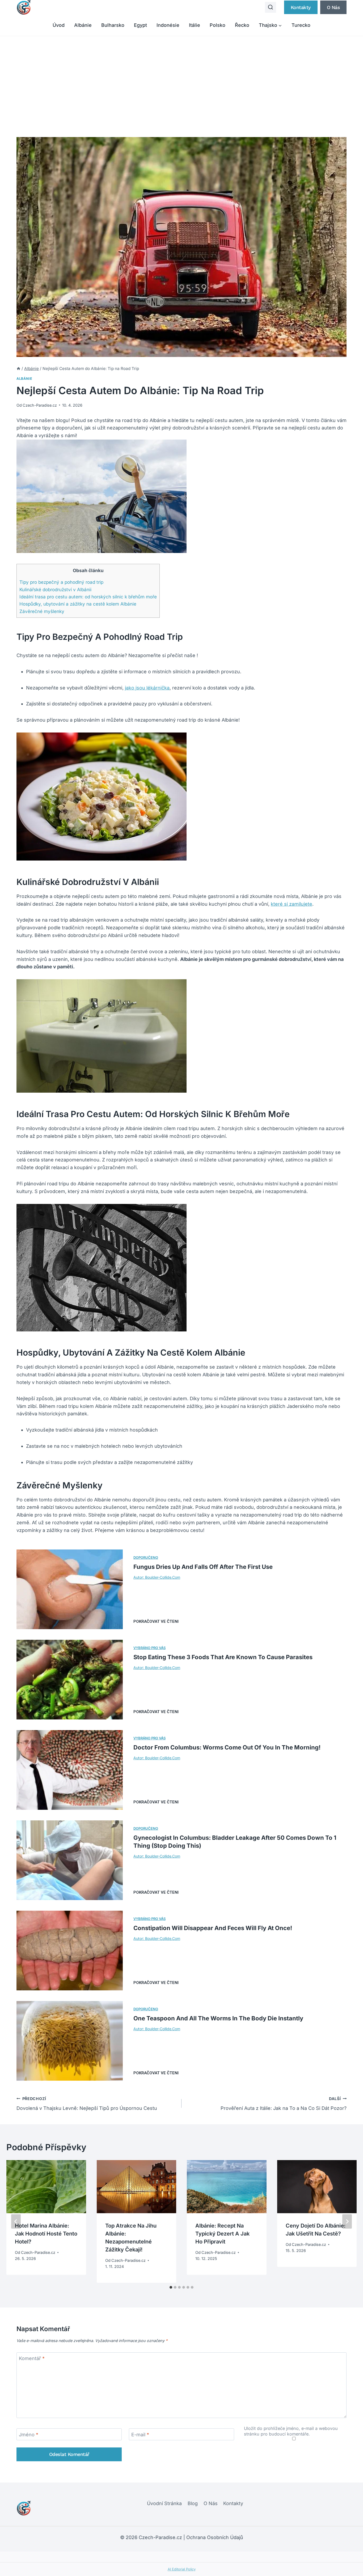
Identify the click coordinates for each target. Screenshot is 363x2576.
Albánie (83, 25)
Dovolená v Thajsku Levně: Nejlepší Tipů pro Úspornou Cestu (87, 2104)
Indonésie (168, 25)
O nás (334, 7)
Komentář (32, 2359)
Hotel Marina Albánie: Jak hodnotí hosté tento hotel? (46, 2234)
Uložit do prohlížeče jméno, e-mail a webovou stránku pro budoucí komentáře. (291, 2431)
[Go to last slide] (16, 2221)
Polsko (218, 25)
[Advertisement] (181, 76)
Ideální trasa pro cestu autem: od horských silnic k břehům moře (88, 597)
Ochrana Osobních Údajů (215, 2537)
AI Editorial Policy (182, 2569)
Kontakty (301, 7)
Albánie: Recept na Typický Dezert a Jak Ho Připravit (222, 2234)
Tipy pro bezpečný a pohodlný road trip (61, 582)
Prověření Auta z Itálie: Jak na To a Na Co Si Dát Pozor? (284, 2104)
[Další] (347, 2221)
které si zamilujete (292, 904)
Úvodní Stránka (164, 2503)
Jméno (29, 2435)
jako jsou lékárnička (147, 688)
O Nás (211, 2503)
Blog (193, 2503)
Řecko (242, 25)
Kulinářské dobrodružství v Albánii (55, 589)
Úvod (59, 25)
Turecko (301, 25)
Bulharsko (113, 25)
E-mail (140, 2435)
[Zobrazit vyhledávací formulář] (271, 7)
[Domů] (18, 369)
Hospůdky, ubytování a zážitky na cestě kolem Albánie (78, 604)
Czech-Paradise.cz (40, 405)
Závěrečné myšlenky (42, 611)
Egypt (140, 25)
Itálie (195, 25)
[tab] (171, 2287)
